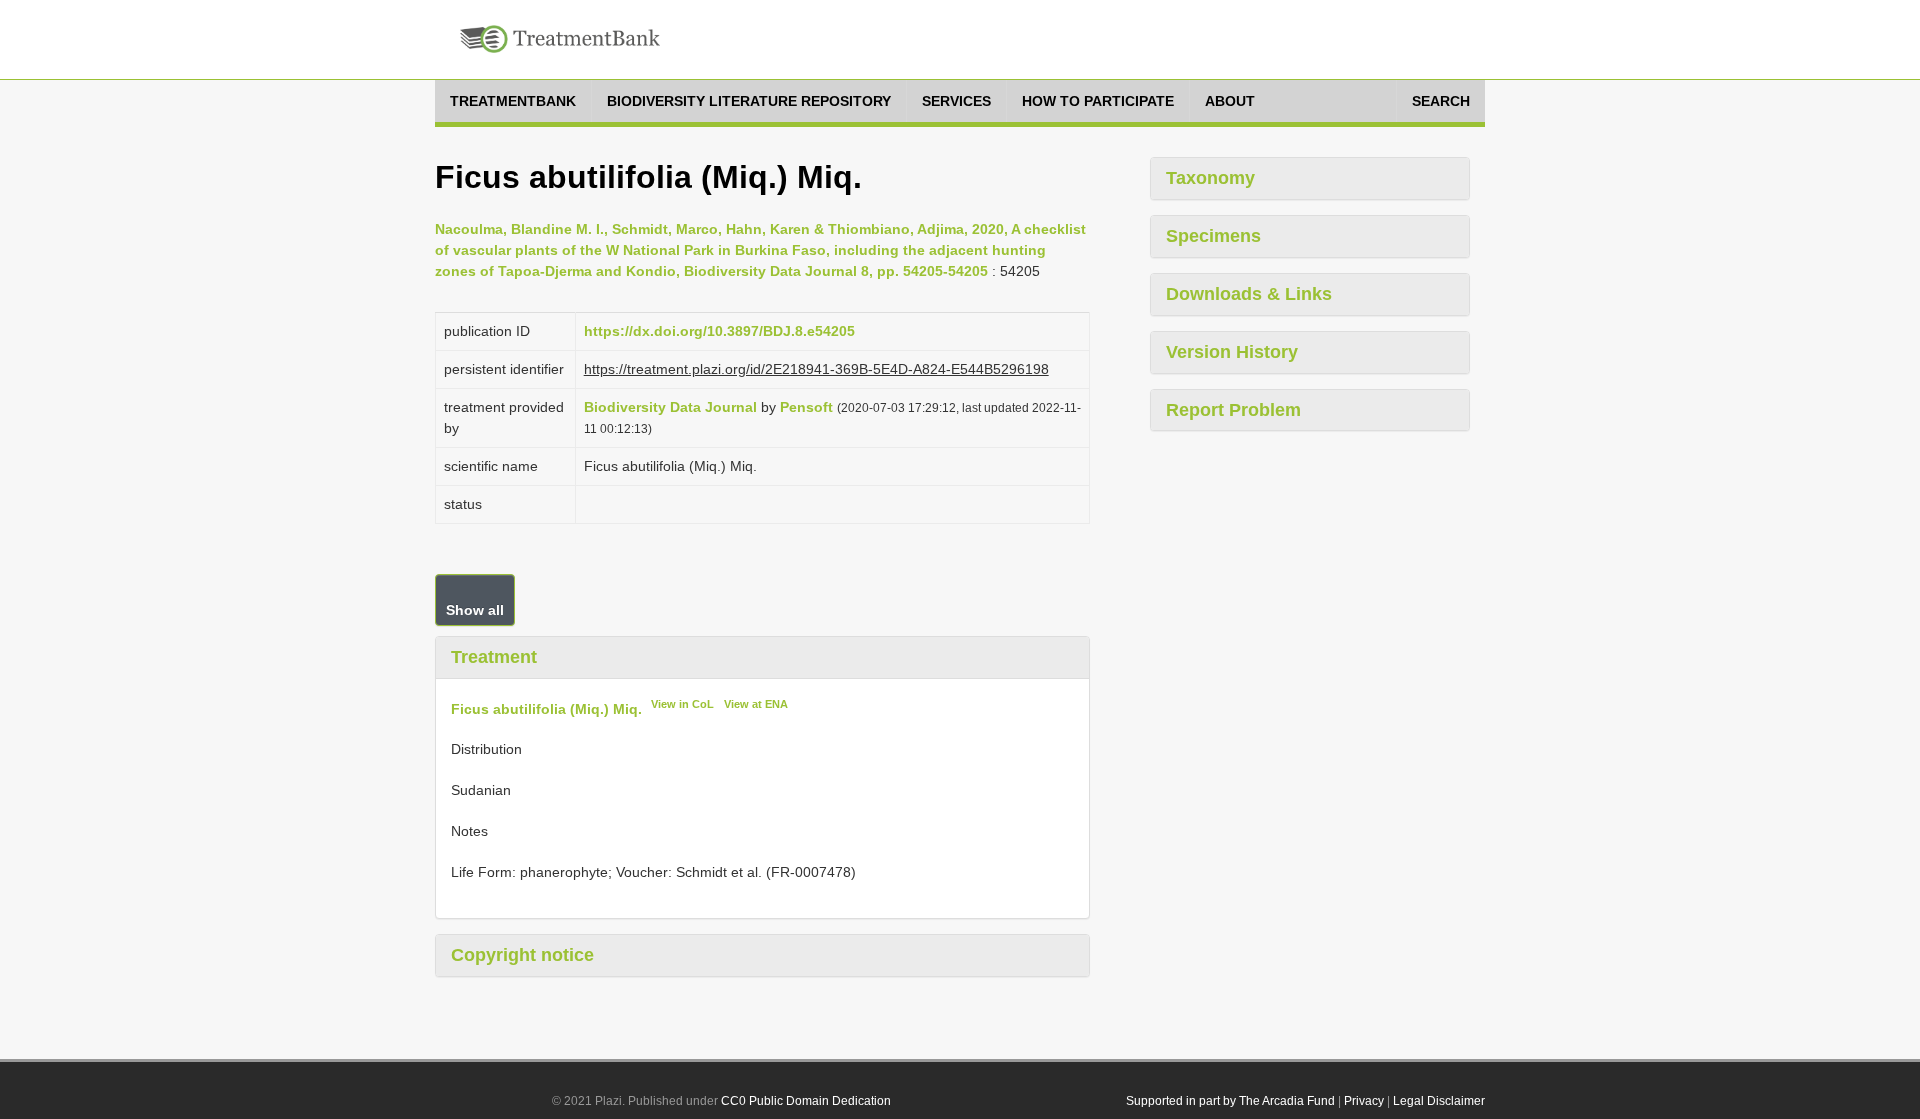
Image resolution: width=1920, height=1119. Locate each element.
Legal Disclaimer (1439, 1101)
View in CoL (682, 704)
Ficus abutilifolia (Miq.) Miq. (546, 708)
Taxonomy (1210, 178)
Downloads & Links (1249, 294)
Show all (475, 610)
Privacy (1364, 1101)
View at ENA (756, 704)
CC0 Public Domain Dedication (806, 1101)
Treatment (494, 657)
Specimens (1213, 236)
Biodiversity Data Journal (670, 407)
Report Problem (1233, 410)
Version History (1232, 352)
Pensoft (806, 407)
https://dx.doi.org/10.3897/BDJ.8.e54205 (719, 331)
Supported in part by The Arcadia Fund (1230, 1101)
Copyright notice (522, 955)
